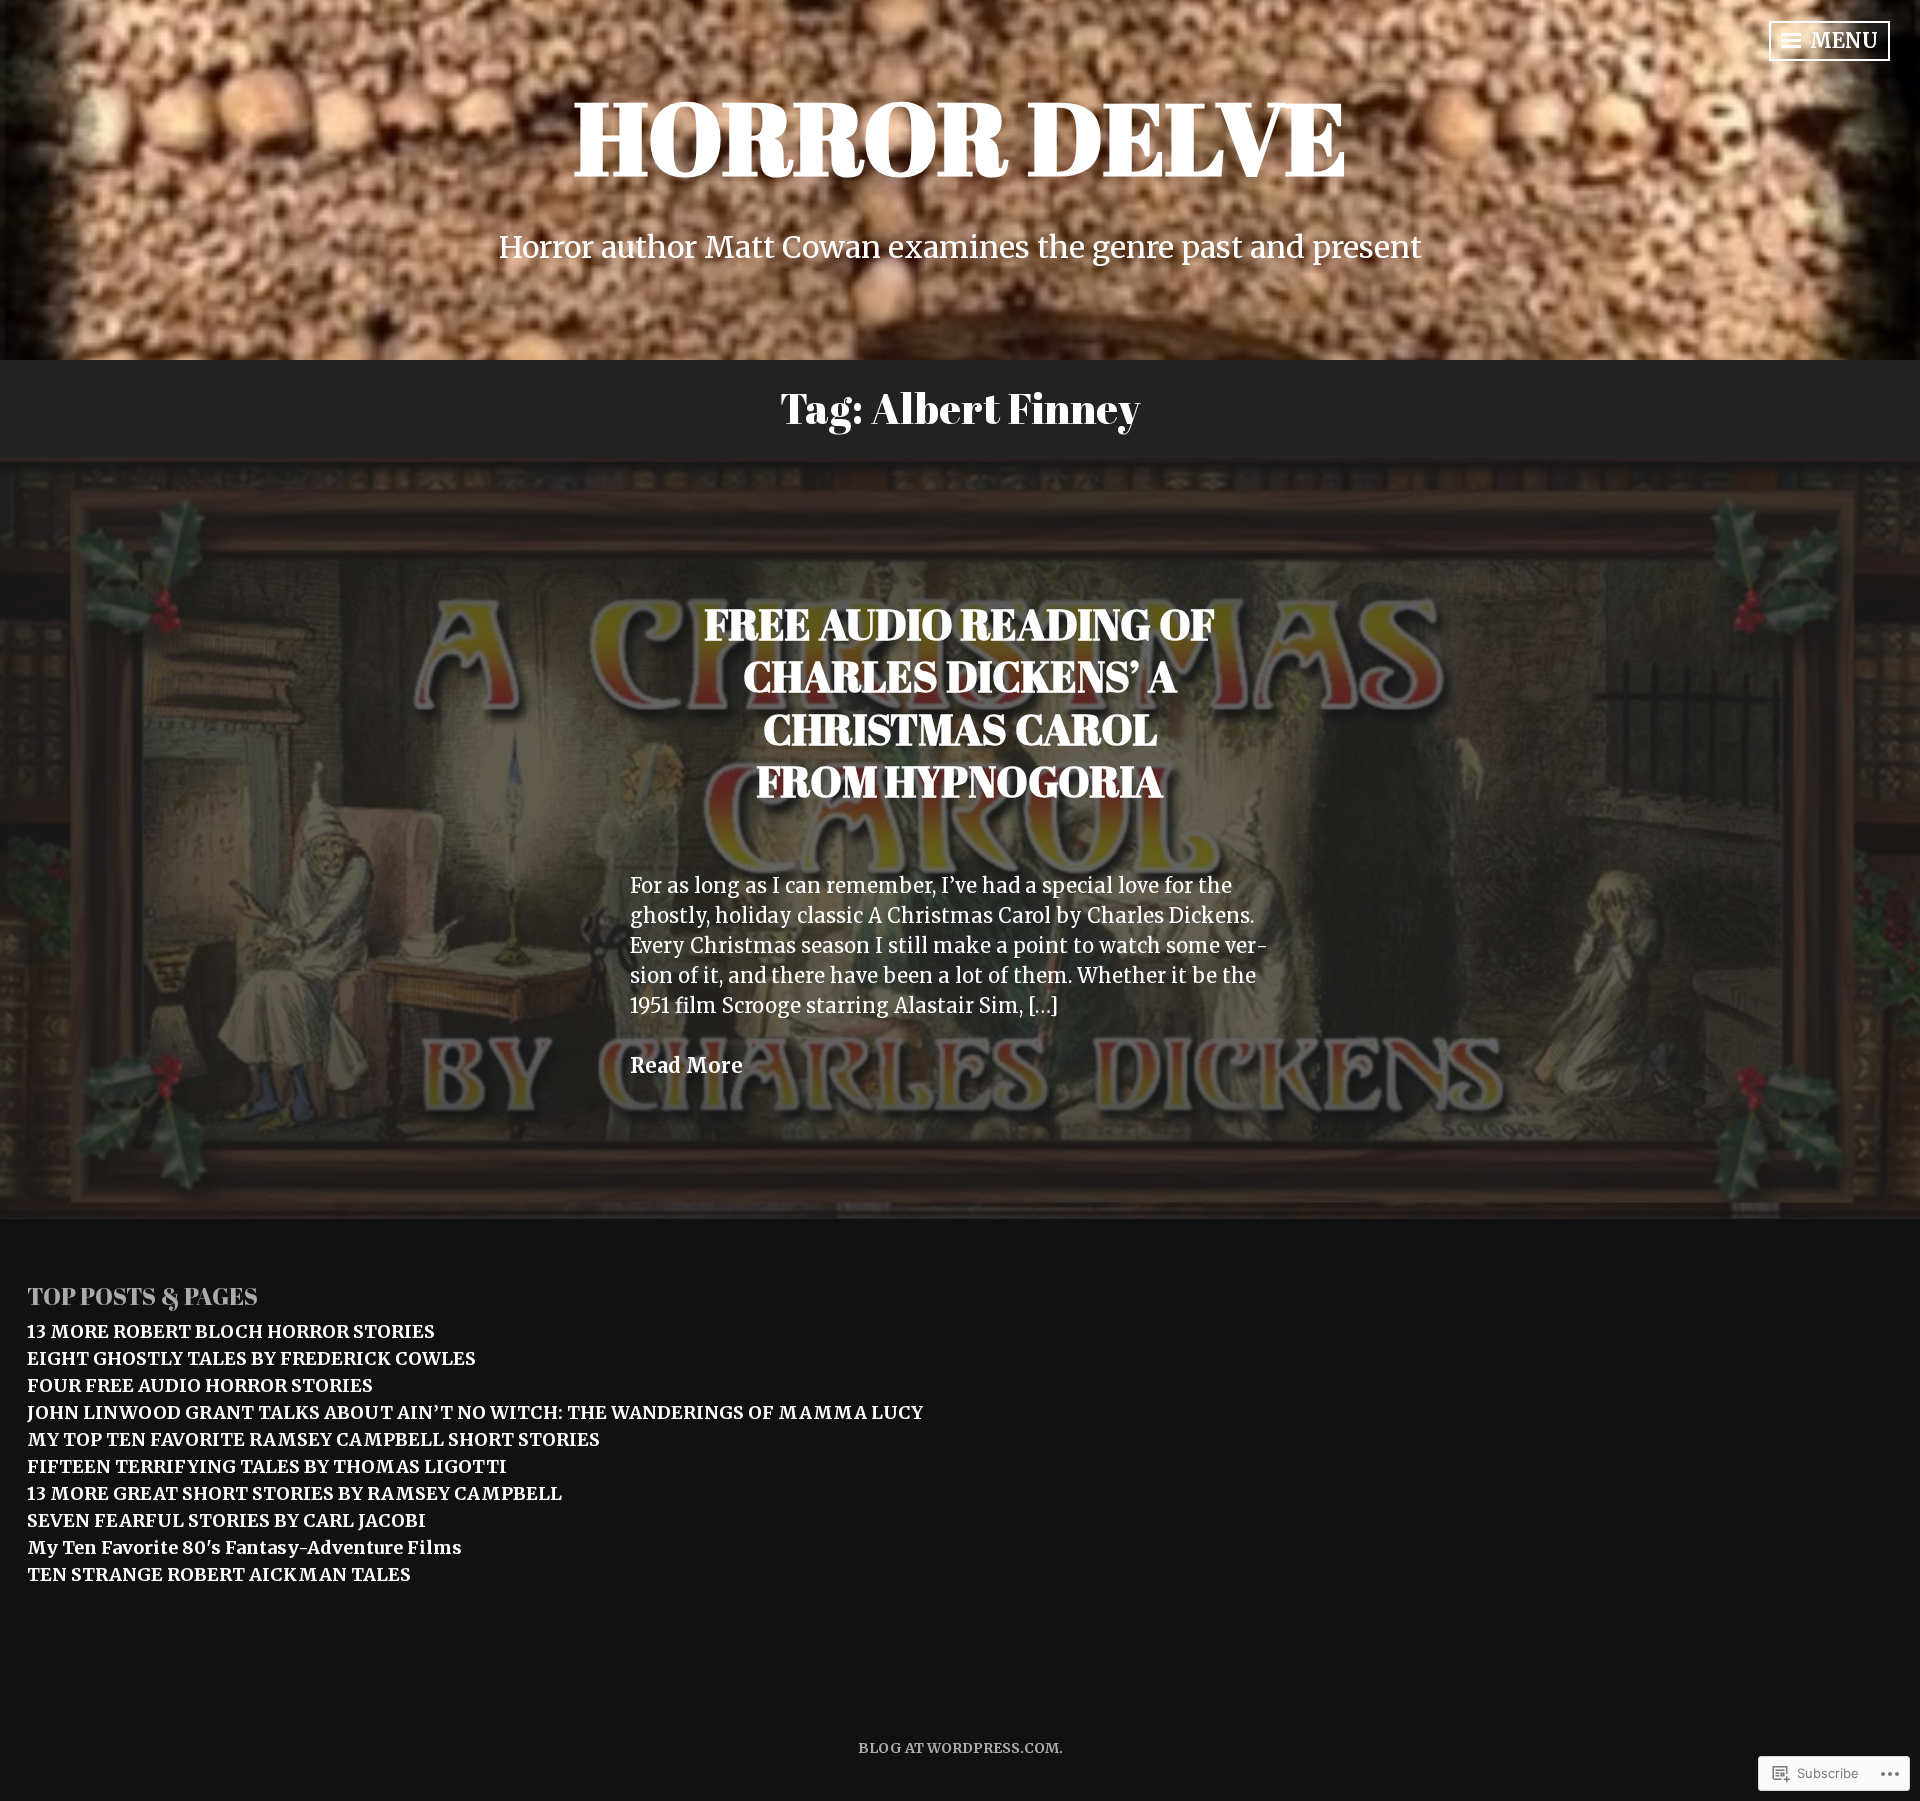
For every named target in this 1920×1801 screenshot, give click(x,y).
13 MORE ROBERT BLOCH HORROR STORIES (231, 1331)
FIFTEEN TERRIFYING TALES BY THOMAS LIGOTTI (267, 1466)
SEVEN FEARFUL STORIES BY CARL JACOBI (226, 1520)
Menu (1841, 40)
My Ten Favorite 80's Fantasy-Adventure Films (244, 1547)
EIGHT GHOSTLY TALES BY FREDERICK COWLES (251, 1358)
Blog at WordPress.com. (960, 1748)
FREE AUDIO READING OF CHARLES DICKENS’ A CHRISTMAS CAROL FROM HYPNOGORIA (960, 703)
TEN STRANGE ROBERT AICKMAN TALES (219, 1574)
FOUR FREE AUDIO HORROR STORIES (200, 1385)
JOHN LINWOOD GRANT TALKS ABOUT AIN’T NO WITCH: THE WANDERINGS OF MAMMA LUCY (475, 1412)
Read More (686, 1065)
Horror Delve (960, 136)
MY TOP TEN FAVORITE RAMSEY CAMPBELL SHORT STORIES (313, 1439)
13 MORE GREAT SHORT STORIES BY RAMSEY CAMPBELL (294, 1493)
